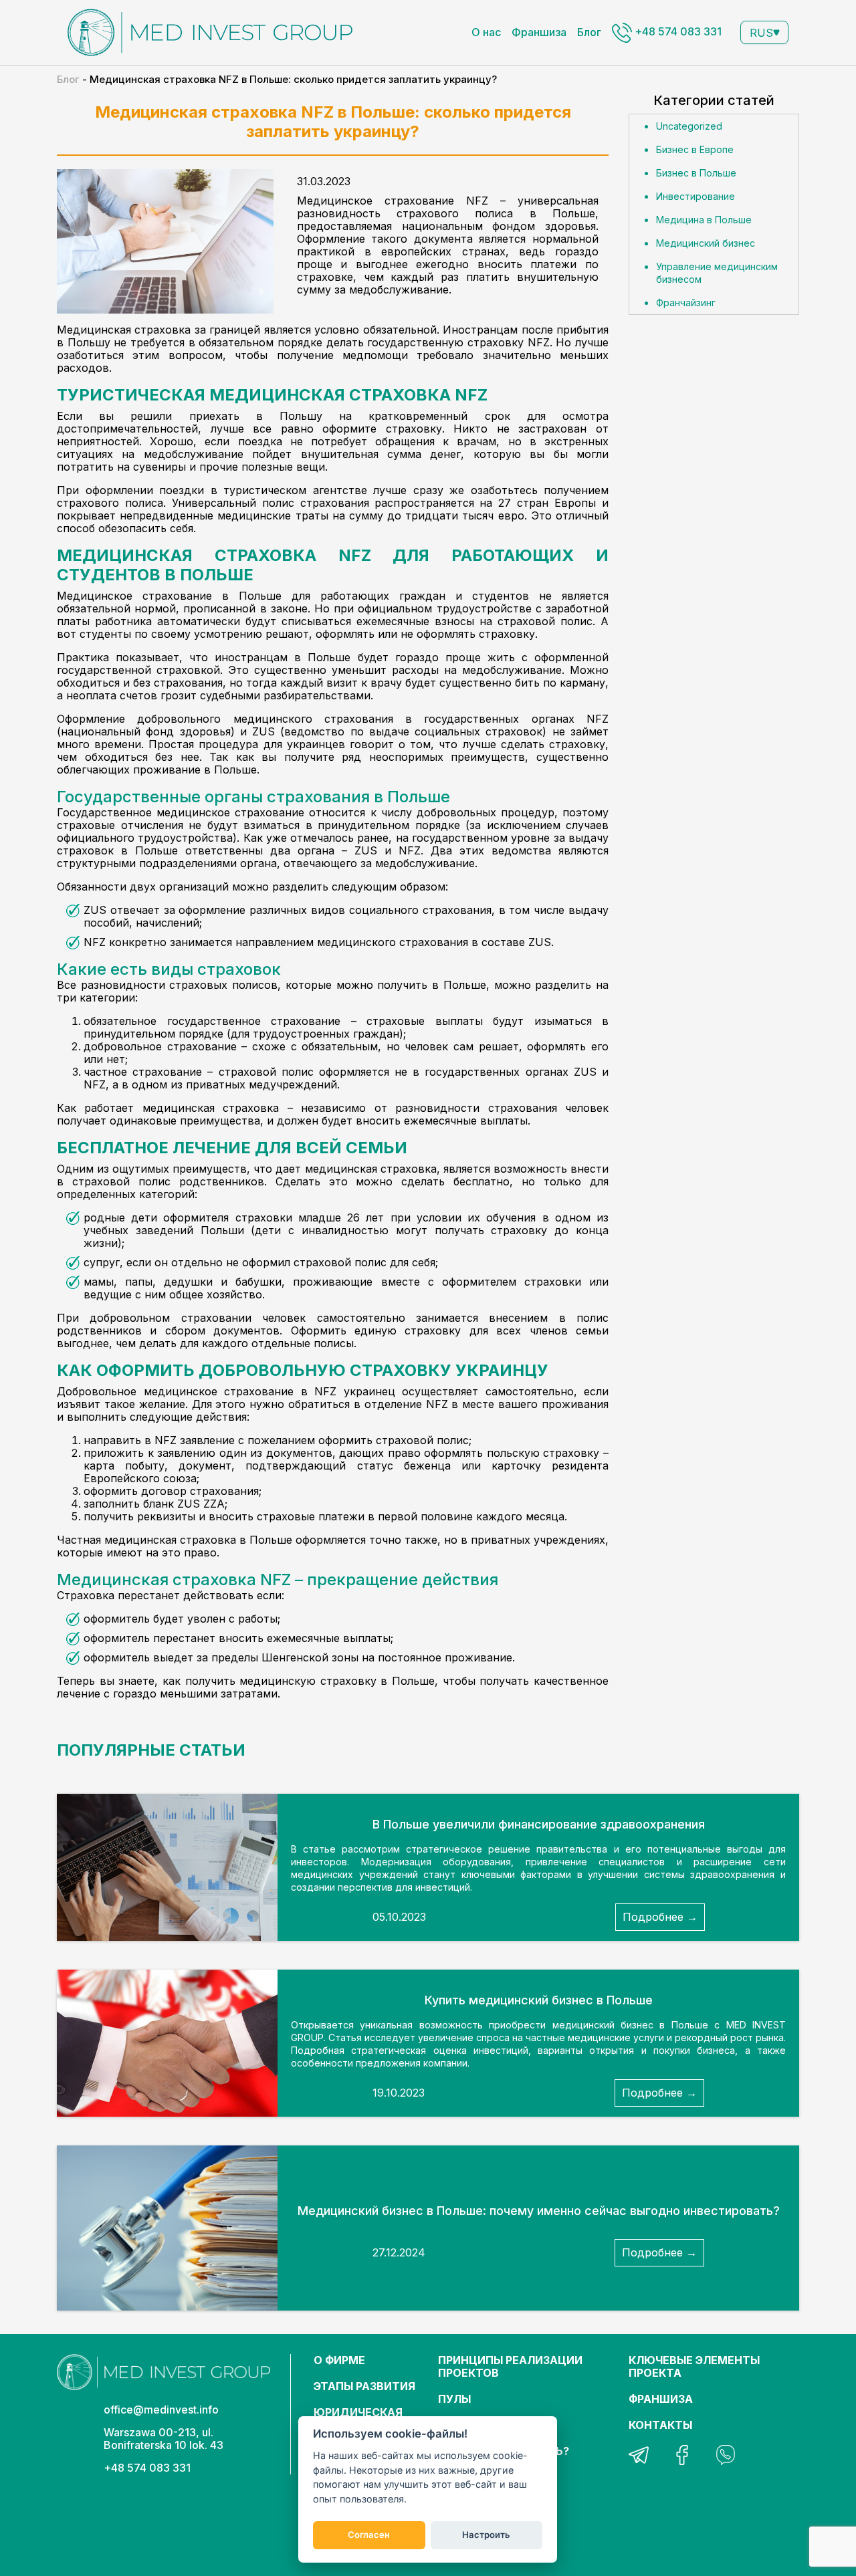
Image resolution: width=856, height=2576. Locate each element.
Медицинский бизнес (706, 243)
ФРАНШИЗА (661, 2399)
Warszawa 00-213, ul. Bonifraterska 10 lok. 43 (164, 2439)
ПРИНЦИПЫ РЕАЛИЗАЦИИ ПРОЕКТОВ (510, 2366)
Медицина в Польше (704, 220)
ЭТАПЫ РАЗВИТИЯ (364, 2386)
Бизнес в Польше (696, 173)
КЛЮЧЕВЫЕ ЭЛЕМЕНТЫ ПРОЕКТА (694, 2366)
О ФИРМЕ (339, 2360)
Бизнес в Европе (695, 149)
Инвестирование (695, 196)
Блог (589, 32)
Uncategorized (689, 126)
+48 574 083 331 (677, 31)
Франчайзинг (686, 303)
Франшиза (539, 32)
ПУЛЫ (454, 2399)
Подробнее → (660, 1917)
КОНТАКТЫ (660, 2425)
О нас (486, 32)
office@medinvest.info (161, 2410)
